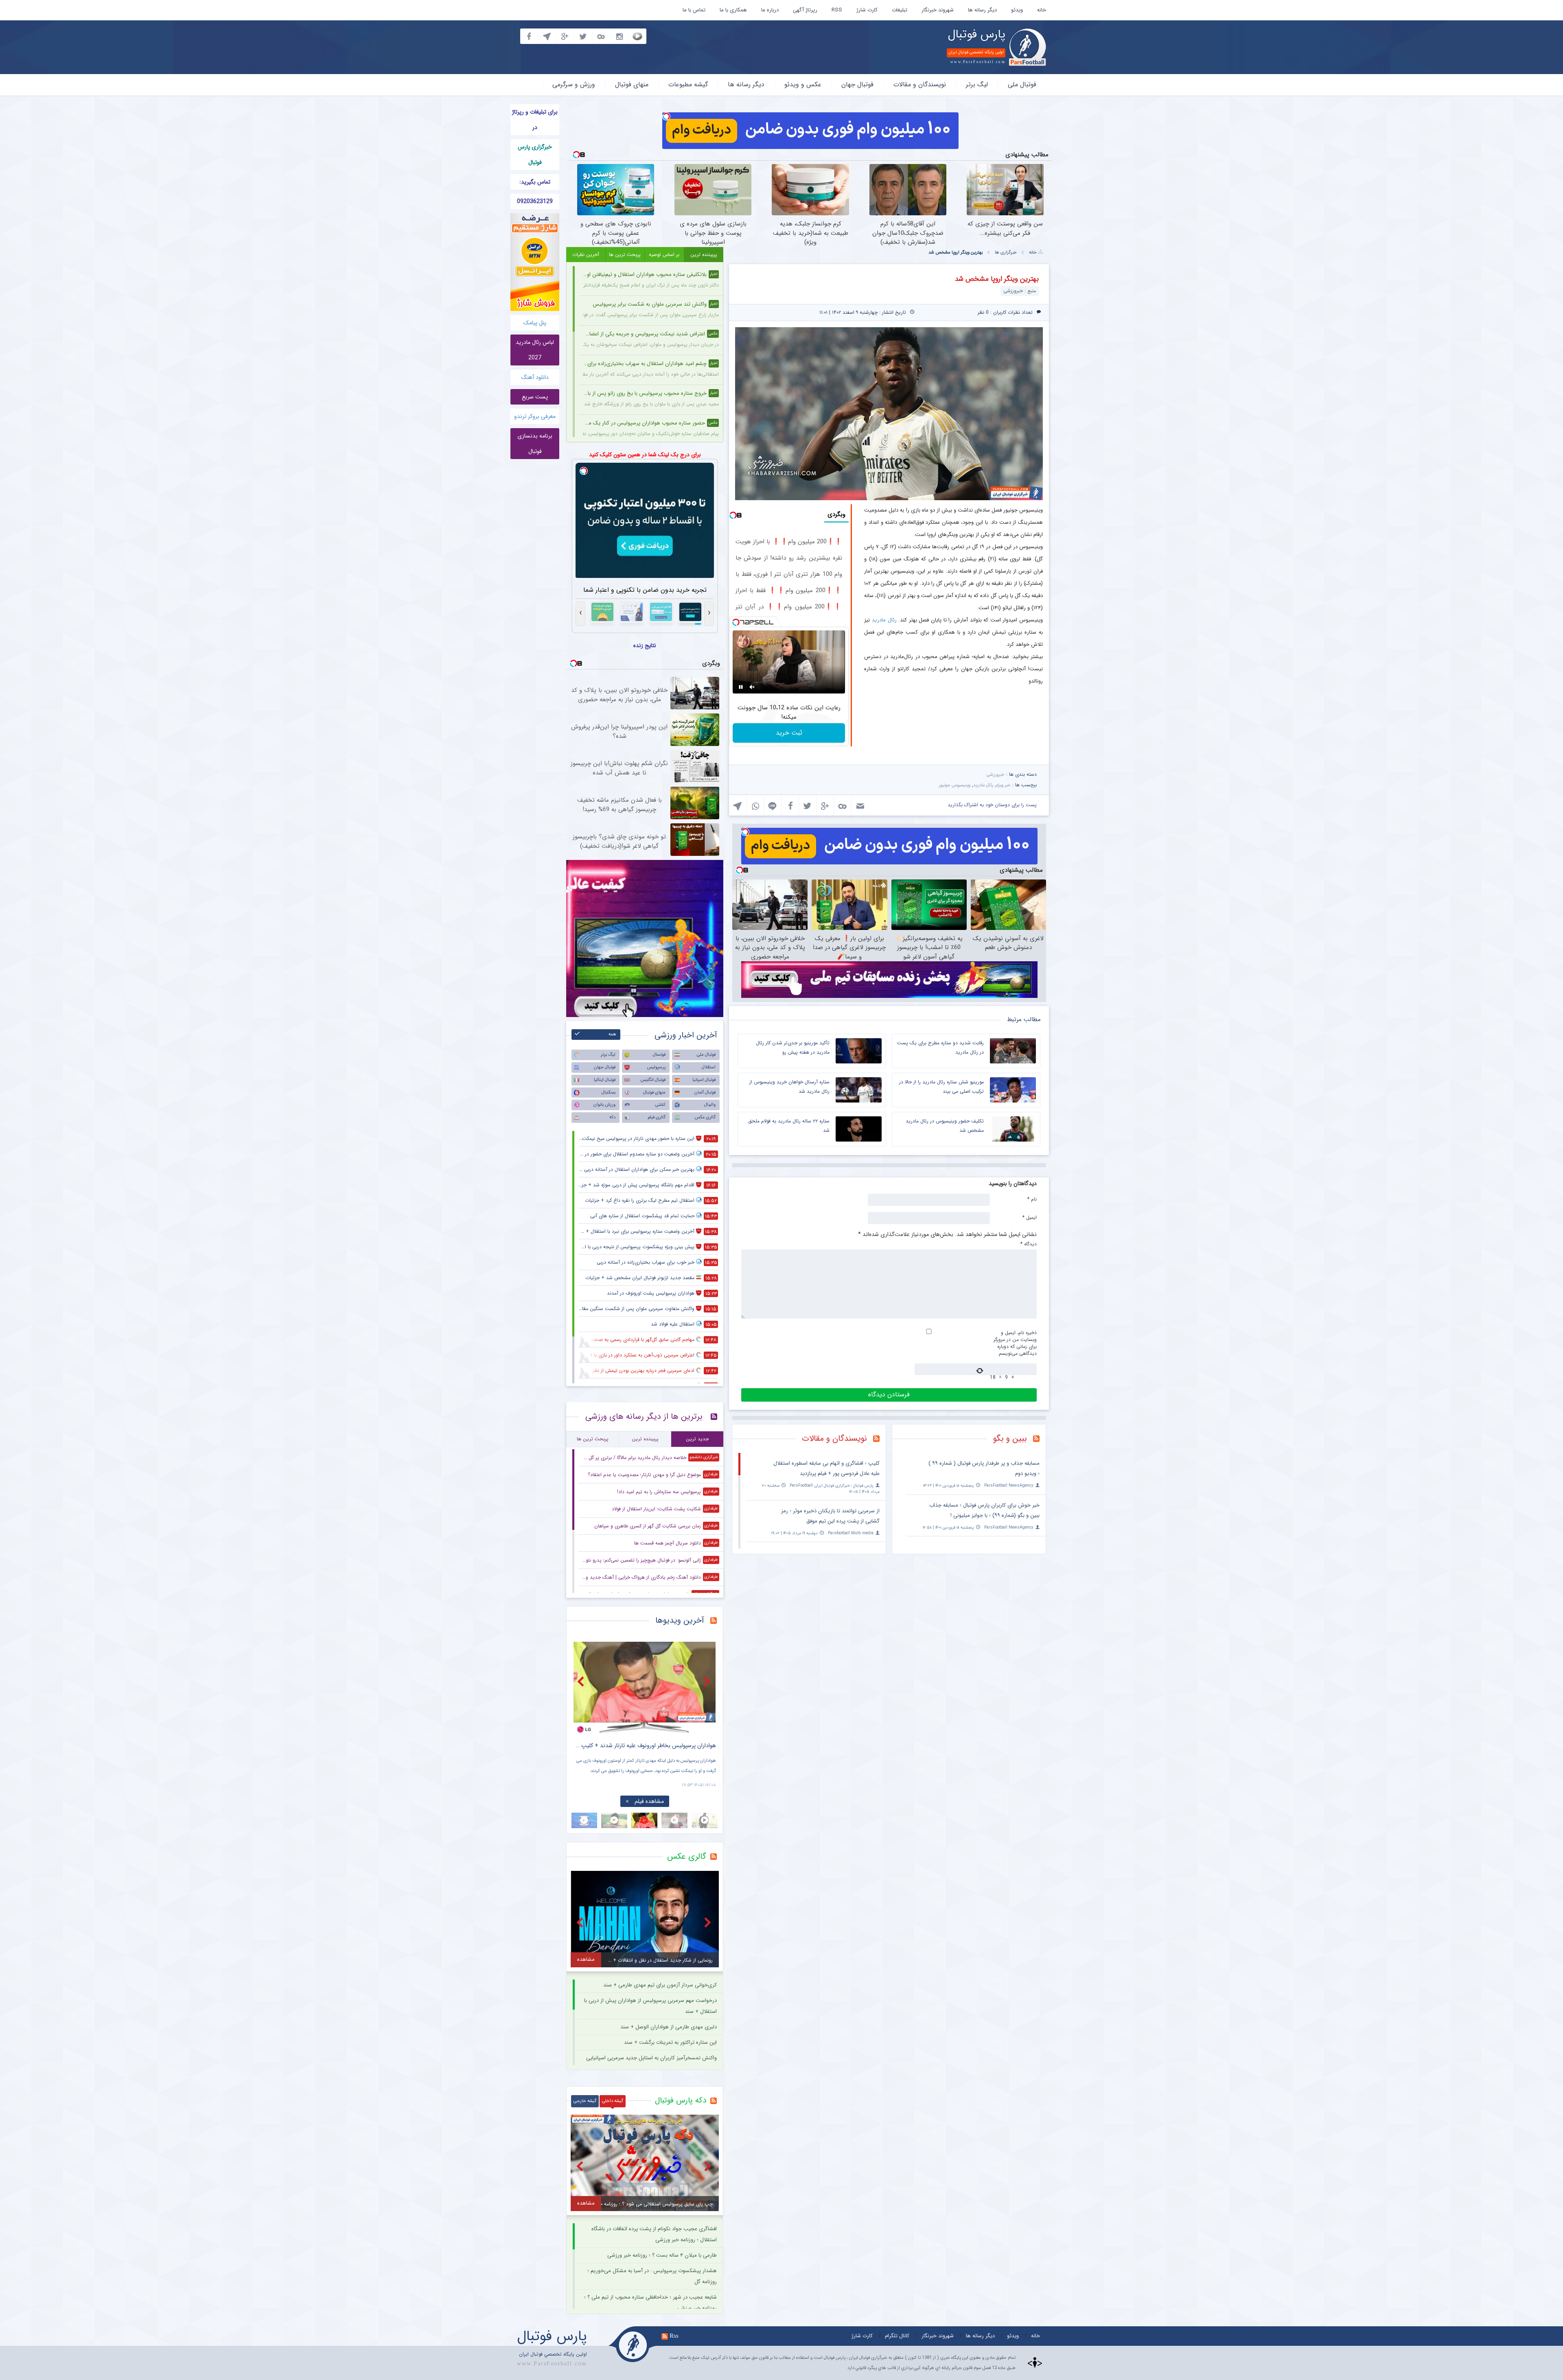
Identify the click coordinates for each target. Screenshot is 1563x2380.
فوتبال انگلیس (653, 1080)
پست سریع (535, 397)
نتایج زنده (645, 645)
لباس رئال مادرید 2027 (535, 350)
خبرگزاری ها (1006, 253)
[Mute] (752, 687)
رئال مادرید (884, 620)
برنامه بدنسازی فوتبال (535, 444)
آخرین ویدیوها (680, 1620)
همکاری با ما (733, 10)
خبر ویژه (1004, 785)
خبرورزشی (996, 775)
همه (612, 1034)
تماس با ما (694, 10)
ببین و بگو (1010, 1438)
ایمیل (1030, 1217)
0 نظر (983, 312)
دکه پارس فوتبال (681, 2100)
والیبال (710, 1105)
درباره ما (770, 10)
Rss (674, 2336)
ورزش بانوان (604, 1105)
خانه (1042, 10)
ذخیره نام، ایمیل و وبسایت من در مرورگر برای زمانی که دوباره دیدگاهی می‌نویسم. (1015, 1343)
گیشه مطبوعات (688, 84)
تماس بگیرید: (535, 182)
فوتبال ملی (1022, 84)
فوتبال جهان (857, 84)
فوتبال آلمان (705, 1093)
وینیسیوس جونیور (954, 785)
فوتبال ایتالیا (605, 1080)
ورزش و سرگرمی (574, 84)
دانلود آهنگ (535, 377)
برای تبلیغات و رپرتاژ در (535, 120)
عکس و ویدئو (803, 84)
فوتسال (659, 1055)
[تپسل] (666, 116)
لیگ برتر (977, 84)
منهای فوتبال (632, 84)
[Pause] (741, 687)
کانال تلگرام (897, 2336)
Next (708, 1681)
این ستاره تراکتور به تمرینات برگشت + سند (670, 2042)
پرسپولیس (656, 1067)
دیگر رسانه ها (982, 10)
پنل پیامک (535, 323)
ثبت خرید (789, 733)
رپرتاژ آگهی (805, 10)
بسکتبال (609, 1093)
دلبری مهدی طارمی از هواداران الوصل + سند (669, 2027)
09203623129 (535, 201)
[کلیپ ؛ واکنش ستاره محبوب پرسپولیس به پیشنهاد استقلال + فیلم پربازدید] (645, 1688)
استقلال (709, 1067)
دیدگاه (1029, 1244)
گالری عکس (705, 1117)
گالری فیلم (657, 1117)
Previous (582, 1681)
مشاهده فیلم (649, 1801)
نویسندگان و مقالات (920, 84)
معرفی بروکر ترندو (535, 416)
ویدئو (1017, 10)
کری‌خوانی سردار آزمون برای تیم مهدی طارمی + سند (660, 1985)
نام (1032, 1199)
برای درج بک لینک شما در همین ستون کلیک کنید (645, 455)
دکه (612, 1117)
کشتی (660, 1105)
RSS (837, 10)
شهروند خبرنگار (938, 10)
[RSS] (1039, 1439)
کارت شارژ (867, 10)
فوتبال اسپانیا (704, 1080)
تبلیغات (900, 10)
